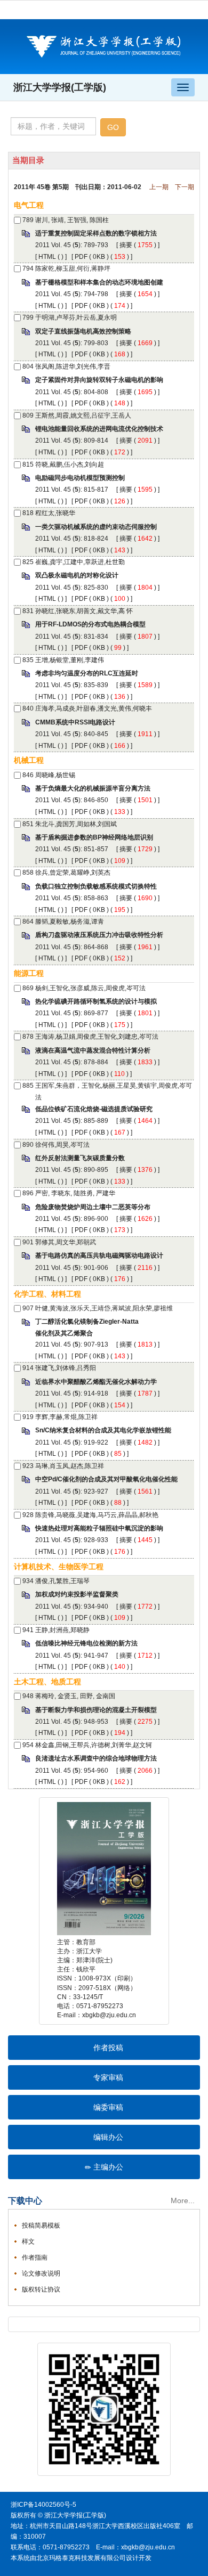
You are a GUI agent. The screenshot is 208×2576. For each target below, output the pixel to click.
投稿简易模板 (41, 2226)
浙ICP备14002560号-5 (43, 2505)
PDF (81, 257)
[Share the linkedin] (55, 2324)
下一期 (185, 187)
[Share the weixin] (87, 2324)
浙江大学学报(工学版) (60, 87)
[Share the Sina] (71, 2324)
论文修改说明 (41, 2273)
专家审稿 (108, 2077)
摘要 (126, 245)
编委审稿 (108, 2107)
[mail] (103, 2324)
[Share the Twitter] (39, 2324)
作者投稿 (108, 2048)
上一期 (159, 187)
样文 (28, 2241)
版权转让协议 (41, 2289)
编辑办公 (108, 2137)
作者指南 (35, 2257)
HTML (47, 257)
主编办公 (108, 2167)
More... (183, 2200)
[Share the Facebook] (23, 2324)
